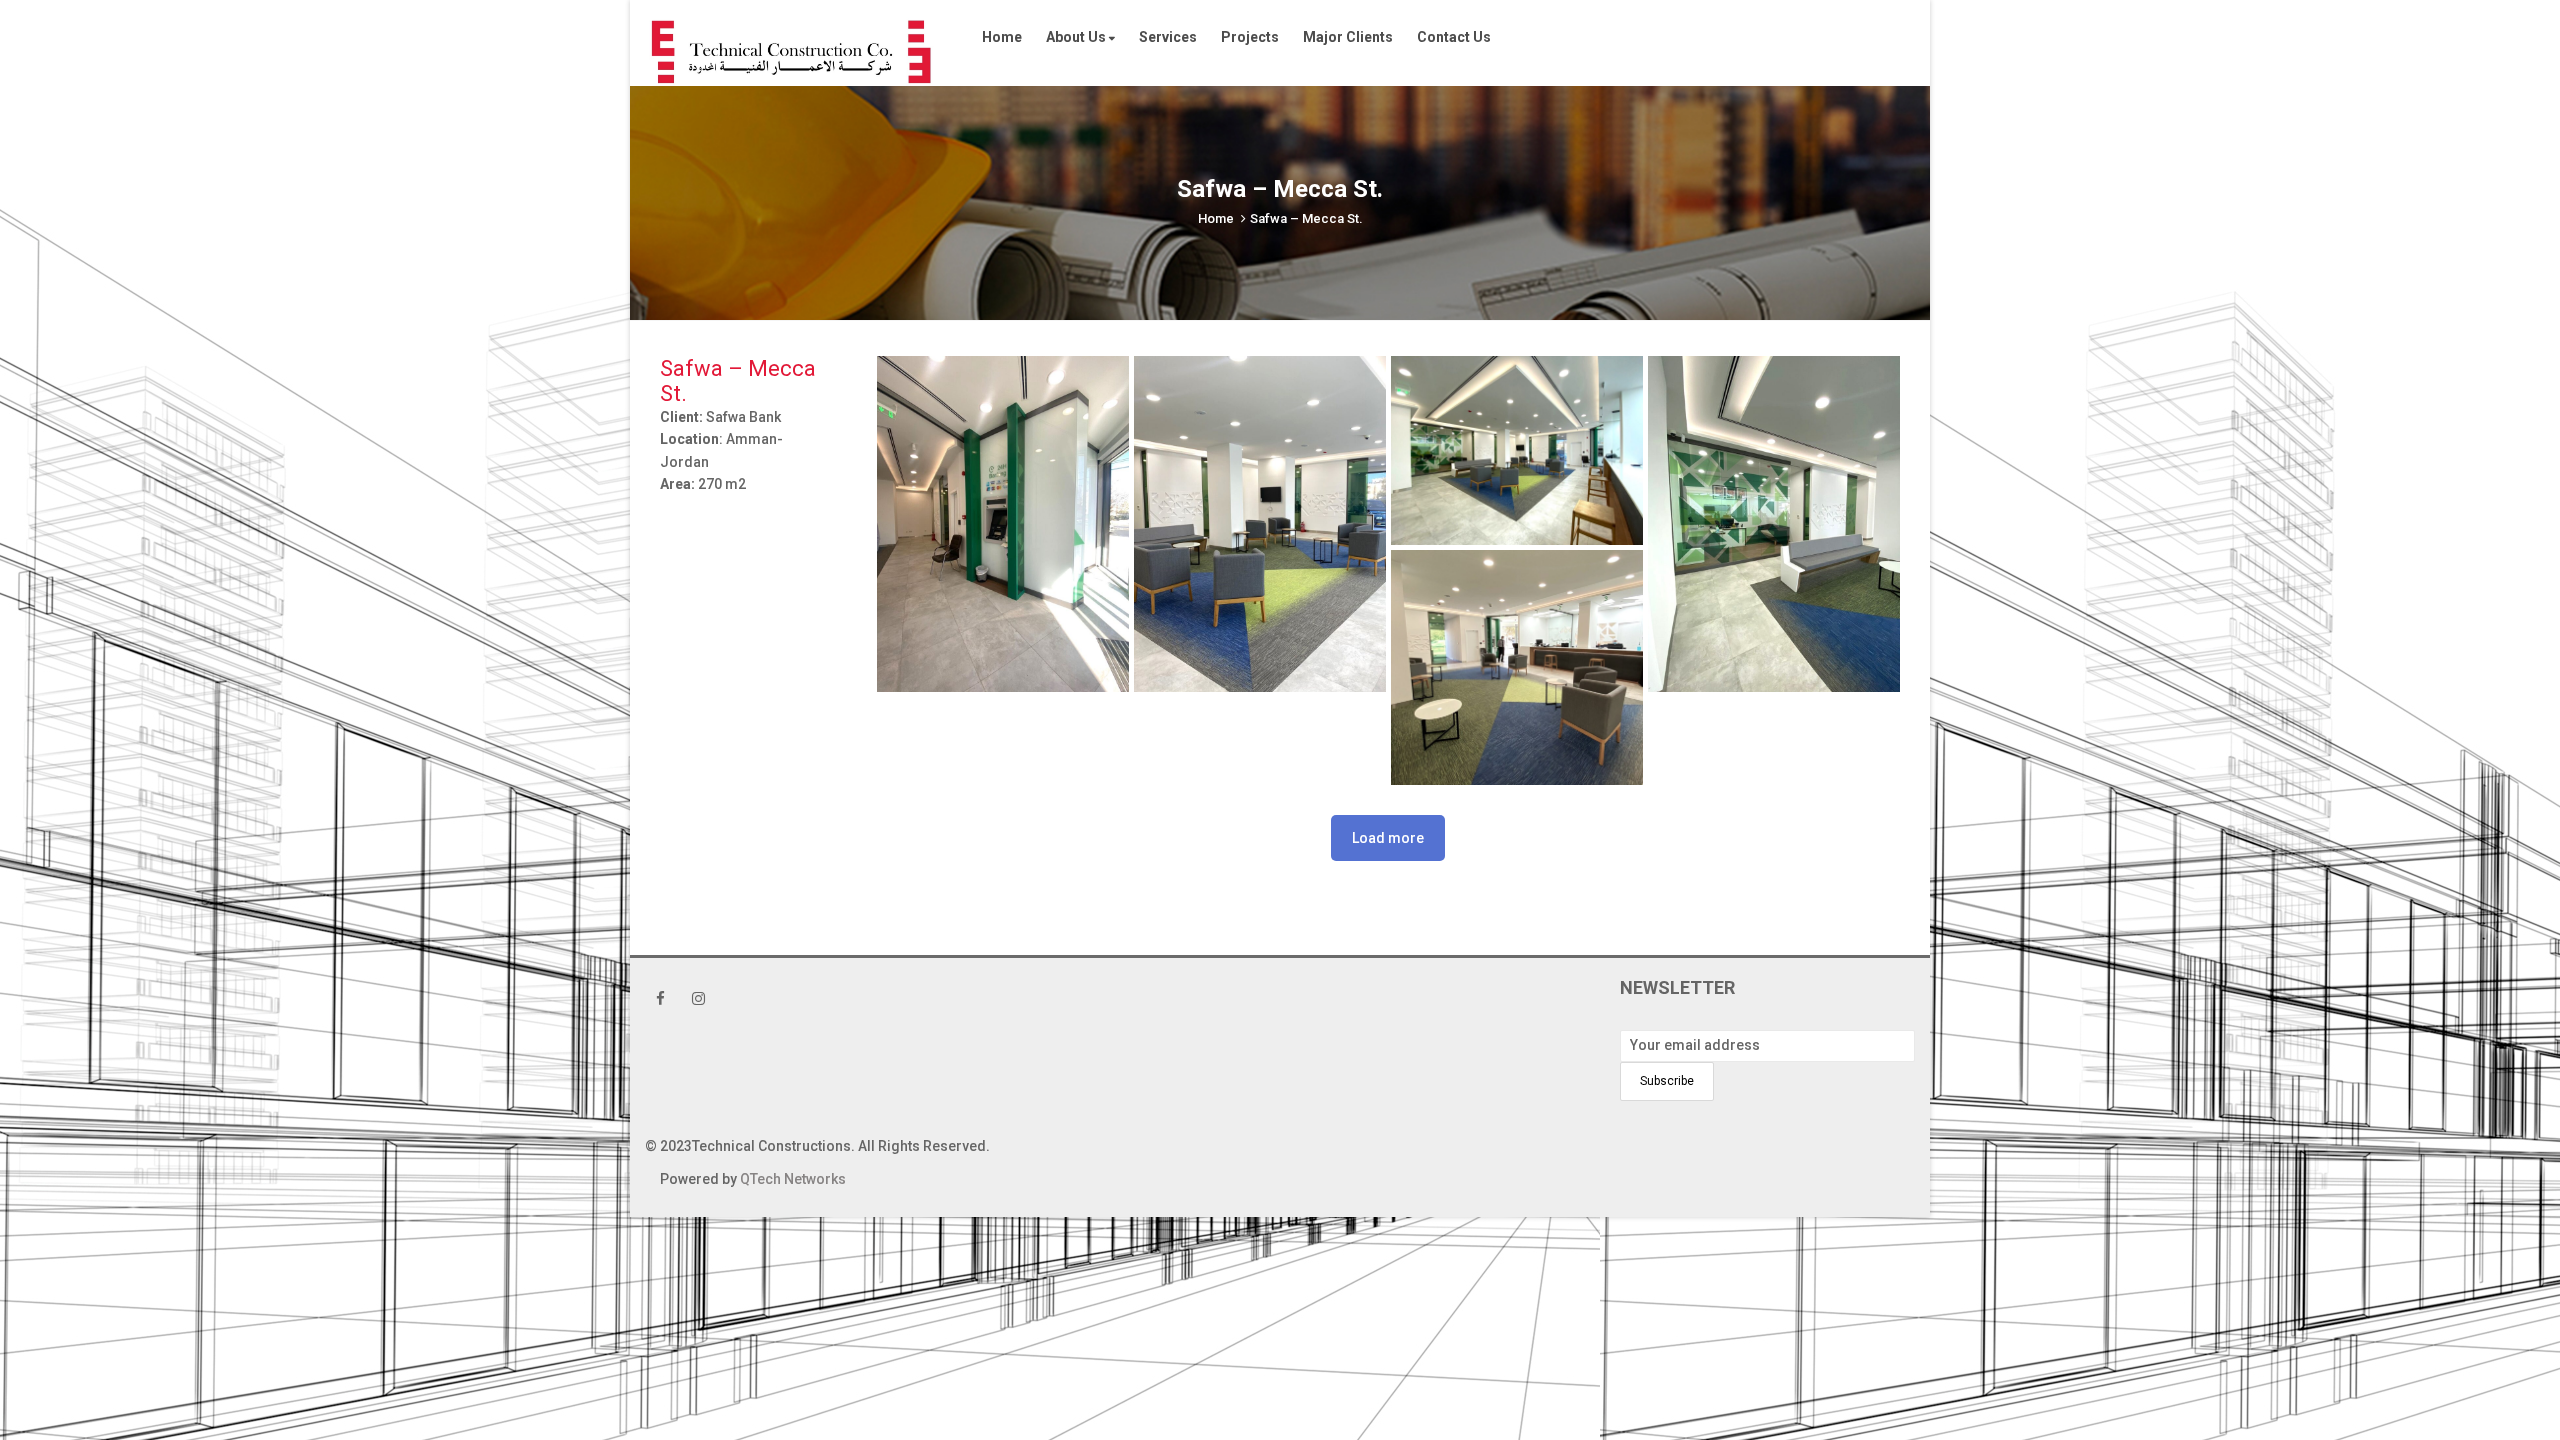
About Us (1077, 37)
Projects (1250, 37)
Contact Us (1454, 37)
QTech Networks (793, 1179)
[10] (1260, 524)
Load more (1388, 838)
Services (1168, 37)
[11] (1003, 524)
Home (1002, 37)
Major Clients (1348, 37)
